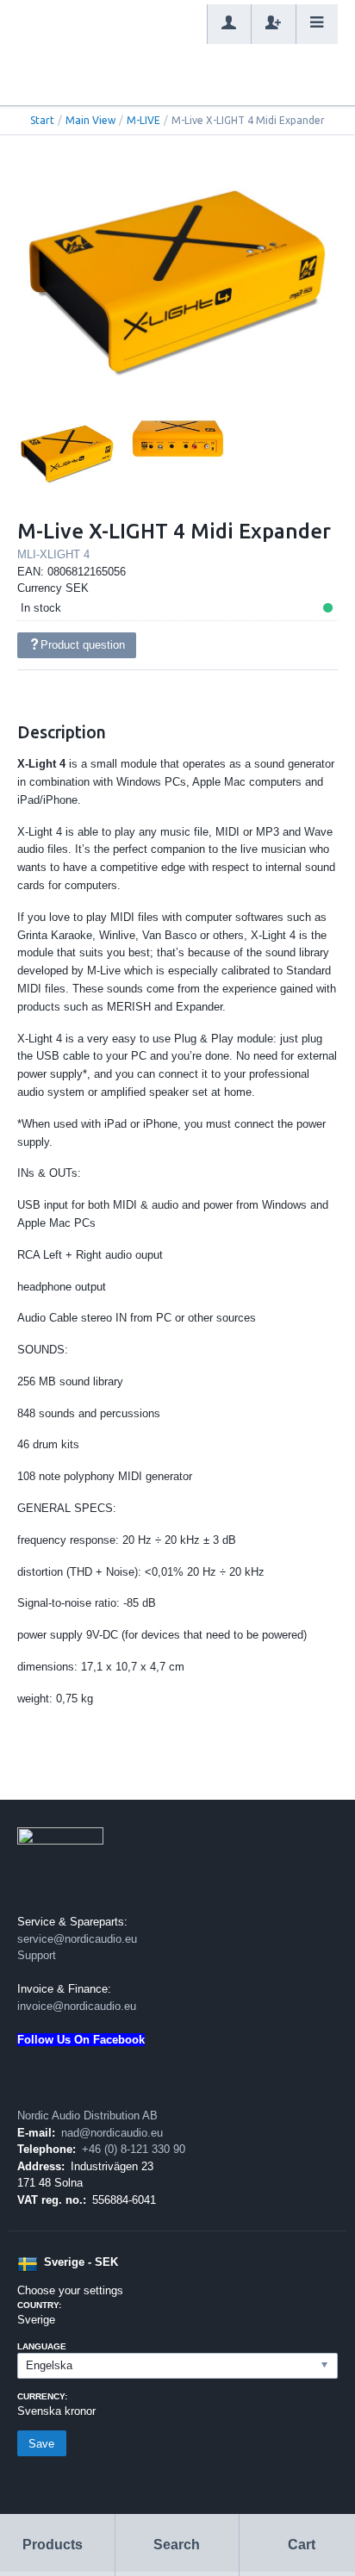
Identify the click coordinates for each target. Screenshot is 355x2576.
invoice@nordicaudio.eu (77, 2006)
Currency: (42, 2396)
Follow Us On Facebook (81, 2040)
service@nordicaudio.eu (77, 1939)
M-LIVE (143, 120)
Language (42, 2346)
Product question (83, 645)
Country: (39, 2305)
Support (37, 1955)
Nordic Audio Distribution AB (87, 2116)
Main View (90, 120)
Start (42, 120)
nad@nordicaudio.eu (112, 2133)
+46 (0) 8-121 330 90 (134, 2149)
